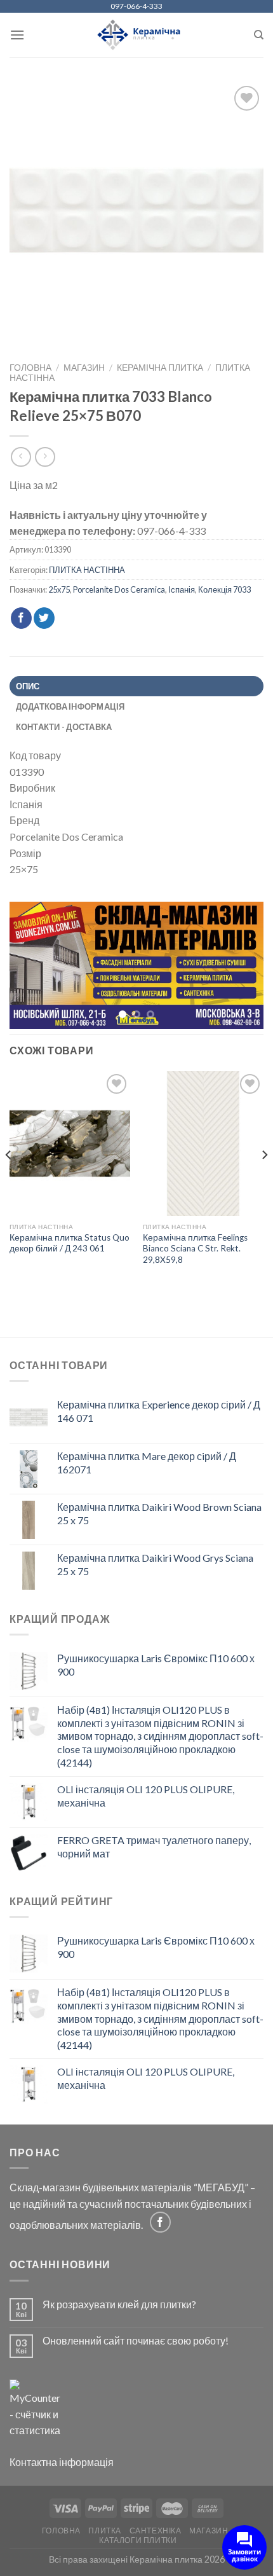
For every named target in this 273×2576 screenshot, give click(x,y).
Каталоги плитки (138, 2541)
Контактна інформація (62, 2463)
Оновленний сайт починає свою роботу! (136, 2342)
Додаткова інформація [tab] (70, 706)
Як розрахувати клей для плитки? (119, 2305)
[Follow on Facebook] (160, 2223)
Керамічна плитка (160, 368)
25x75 (59, 589)
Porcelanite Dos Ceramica (119, 589)
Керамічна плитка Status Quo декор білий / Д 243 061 (70, 1244)
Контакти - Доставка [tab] (64, 727)
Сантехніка (156, 2532)
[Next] (264, 1182)
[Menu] (17, 35)
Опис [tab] (28, 686)
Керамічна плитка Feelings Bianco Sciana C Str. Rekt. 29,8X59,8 (195, 1249)
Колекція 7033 (224, 589)
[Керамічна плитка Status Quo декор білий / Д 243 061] (70, 1145)
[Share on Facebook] (21, 618)
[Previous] (9, 1182)
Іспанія (182, 589)
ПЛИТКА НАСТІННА (87, 570)
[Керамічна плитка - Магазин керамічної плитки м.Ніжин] (137, 35)
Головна (30, 368)
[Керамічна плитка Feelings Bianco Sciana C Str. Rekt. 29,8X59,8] (203, 1145)
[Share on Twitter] (44, 618)
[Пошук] (259, 35)
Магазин (84, 368)
